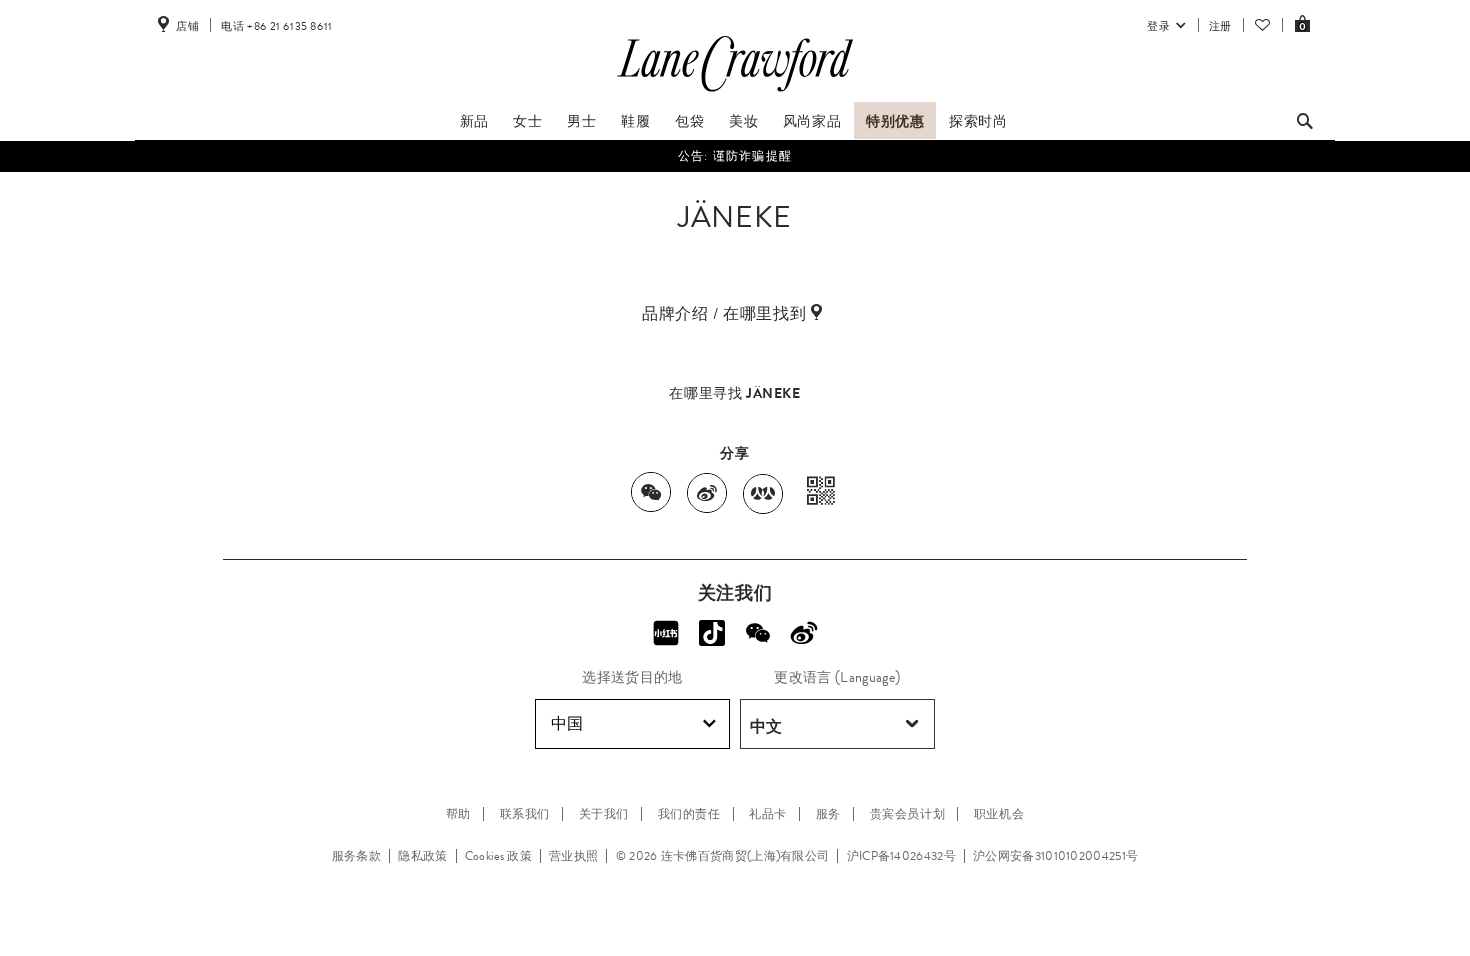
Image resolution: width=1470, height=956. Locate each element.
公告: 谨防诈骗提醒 (735, 156)
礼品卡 (768, 814)
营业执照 (573, 856)
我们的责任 (689, 814)
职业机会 (999, 814)
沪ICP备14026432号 (901, 856)
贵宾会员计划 (908, 814)
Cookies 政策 (498, 856)
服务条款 (356, 856)
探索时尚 (978, 121)
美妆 (743, 121)
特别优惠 (895, 121)
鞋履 (635, 121)
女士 (527, 121)
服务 (828, 814)
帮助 (458, 814)
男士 (581, 121)
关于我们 (604, 814)
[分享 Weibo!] (804, 633)
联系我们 (525, 814)
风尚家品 (812, 121)
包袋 (689, 121)
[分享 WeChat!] (758, 633)
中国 (567, 723)
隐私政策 (422, 856)
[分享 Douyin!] (712, 633)
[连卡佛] (735, 92)
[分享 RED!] (666, 633)
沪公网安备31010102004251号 (1055, 856)
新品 (474, 121)
